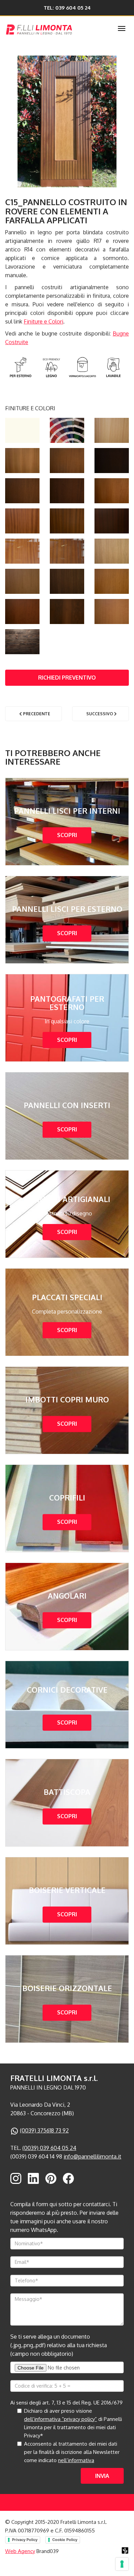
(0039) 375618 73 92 (44, 2130)
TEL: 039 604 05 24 (67, 8)
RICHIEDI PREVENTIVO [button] (67, 678)
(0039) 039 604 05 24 (49, 2148)
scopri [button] (67, 835)
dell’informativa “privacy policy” (60, 2419)
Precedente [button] (36, 714)
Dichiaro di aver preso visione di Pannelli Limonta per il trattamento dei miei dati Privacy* (73, 2423)
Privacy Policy (25, 2540)
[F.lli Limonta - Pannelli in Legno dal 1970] (54, 28)
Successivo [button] (100, 714)
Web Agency (20, 2551)
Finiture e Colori (43, 321)
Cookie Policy (65, 2540)
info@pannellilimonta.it (92, 2156)
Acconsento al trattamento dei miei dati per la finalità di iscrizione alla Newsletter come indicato (72, 2452)
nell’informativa (76, 2460)
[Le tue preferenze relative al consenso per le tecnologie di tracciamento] (122, 2564)
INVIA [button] (102, 2476)
